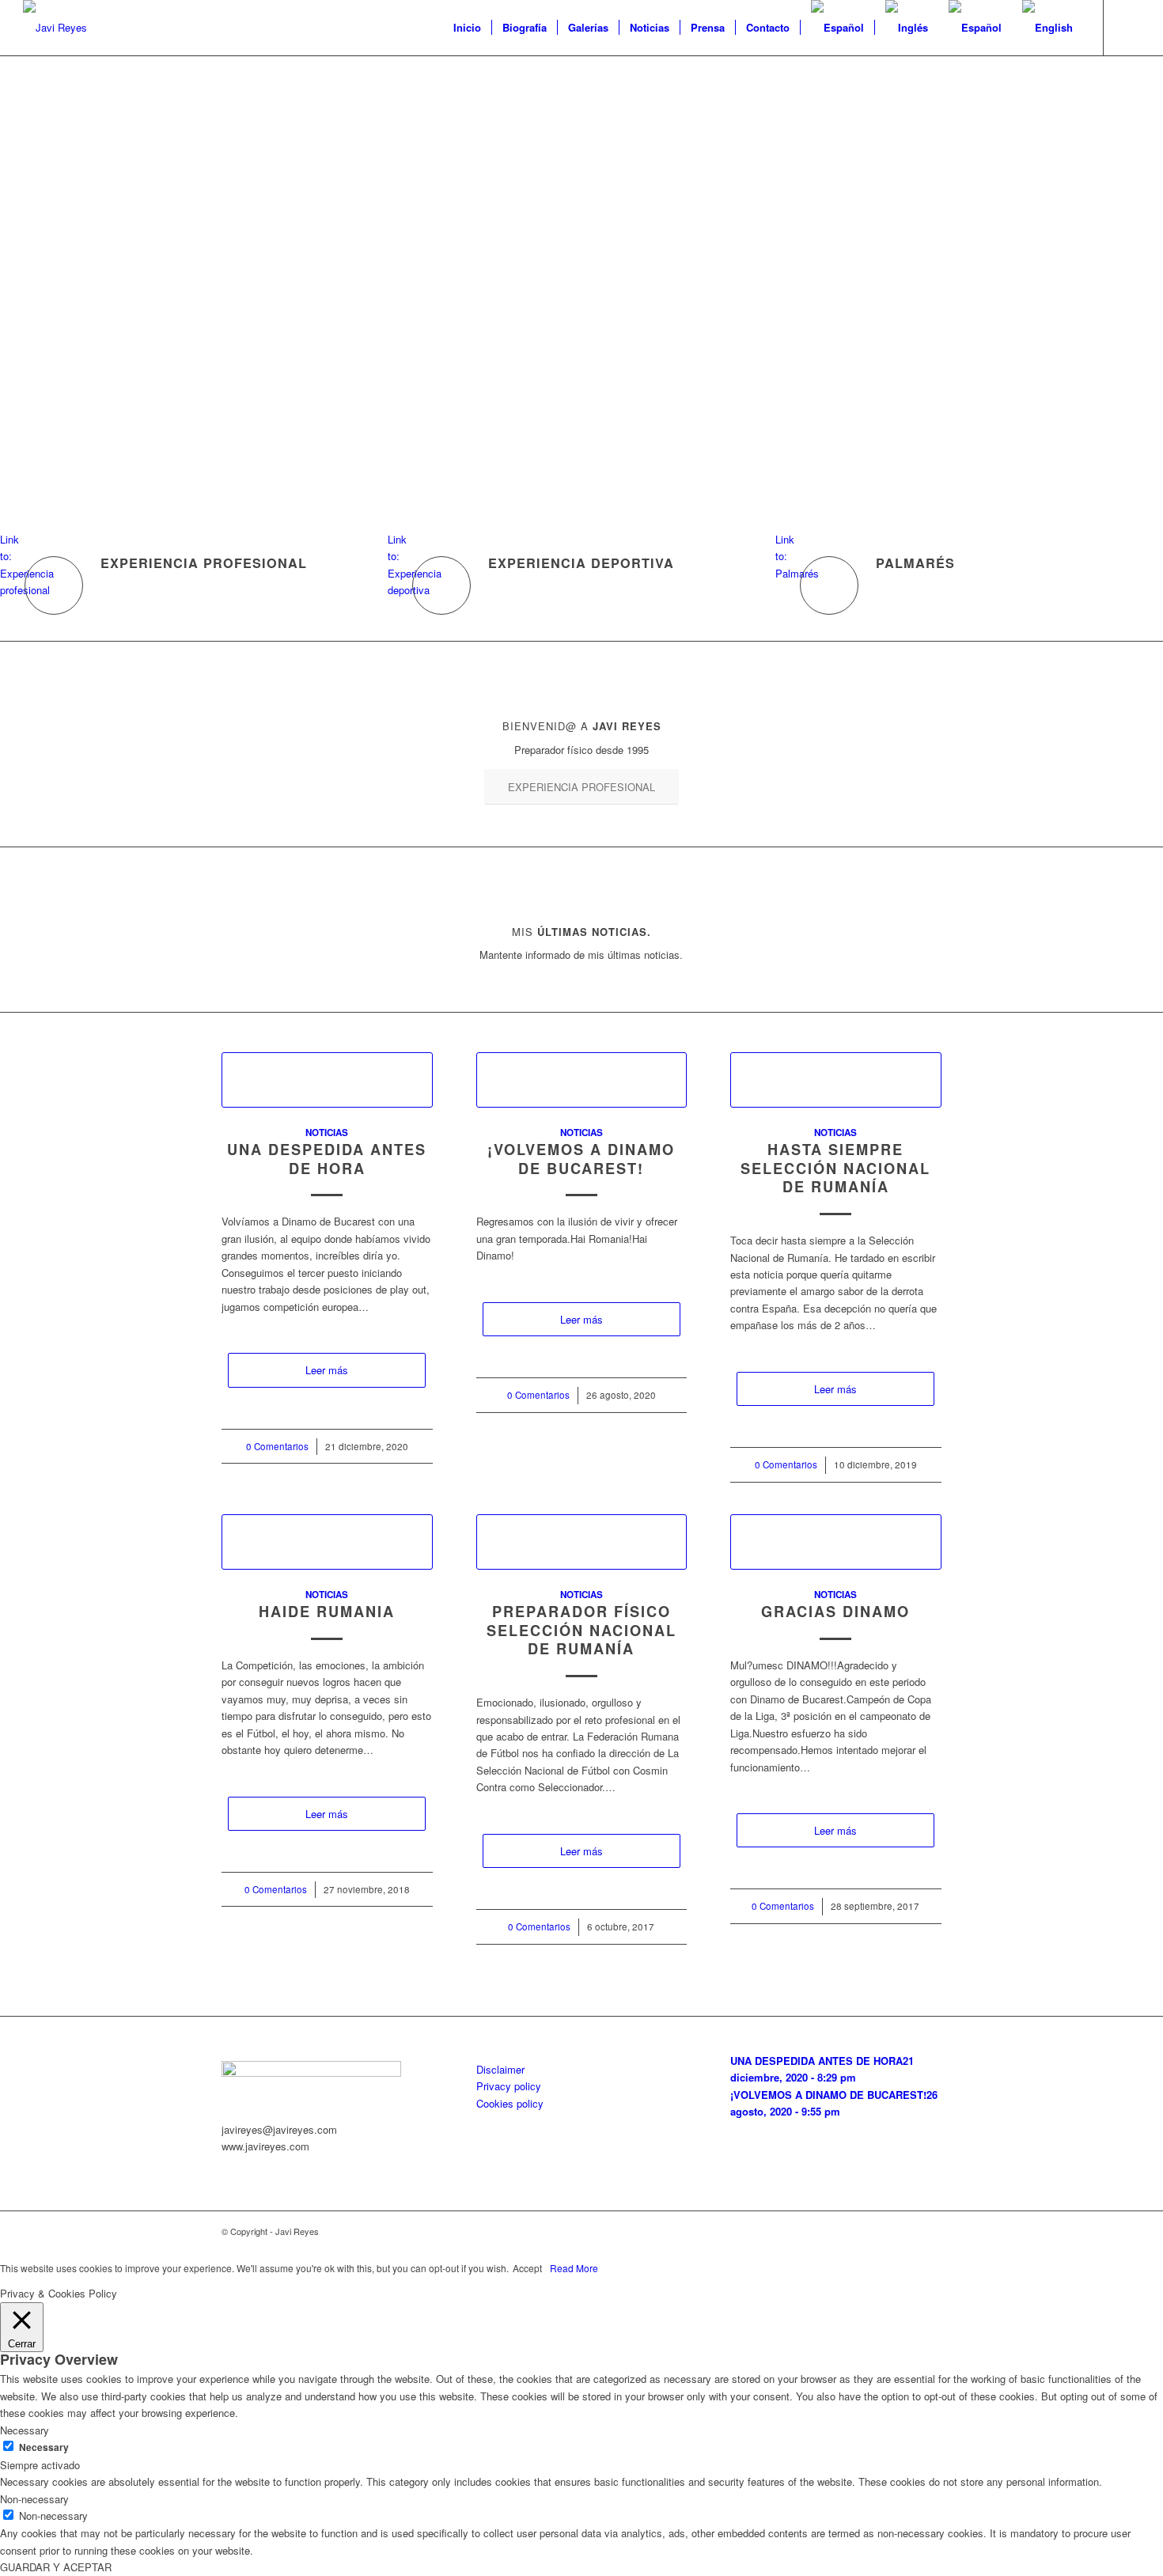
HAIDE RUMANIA (327, 1612)
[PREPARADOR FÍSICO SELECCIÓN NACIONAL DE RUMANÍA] (582, 1542)
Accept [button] (527, 2268)
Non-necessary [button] (34, 2499)
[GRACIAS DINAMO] (836, 1542)
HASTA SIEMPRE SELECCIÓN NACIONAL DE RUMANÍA (835, 1168)
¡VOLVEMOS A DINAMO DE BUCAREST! (581, 1159)
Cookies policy (510, 2103)
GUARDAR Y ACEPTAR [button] (56, 2567)
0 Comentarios (277, 1446)
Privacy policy (509, 2086)
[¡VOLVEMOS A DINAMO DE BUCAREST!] (582, 1080)
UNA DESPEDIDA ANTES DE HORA (327, 1159)
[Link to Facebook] (1128, 27)
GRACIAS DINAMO (835, 1612)
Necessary (44, 2447)
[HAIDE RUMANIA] (327, 1542)
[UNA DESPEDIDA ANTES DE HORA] (327, 1080)
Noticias (327, 1133)
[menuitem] (467, 28)
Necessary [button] (25, 2430)
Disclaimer (500, 2069)
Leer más (327, 1370)
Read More (574, 2268)
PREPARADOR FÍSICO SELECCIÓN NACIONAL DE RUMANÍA (581, 1630)
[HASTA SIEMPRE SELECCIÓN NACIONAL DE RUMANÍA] (836, 1080)
